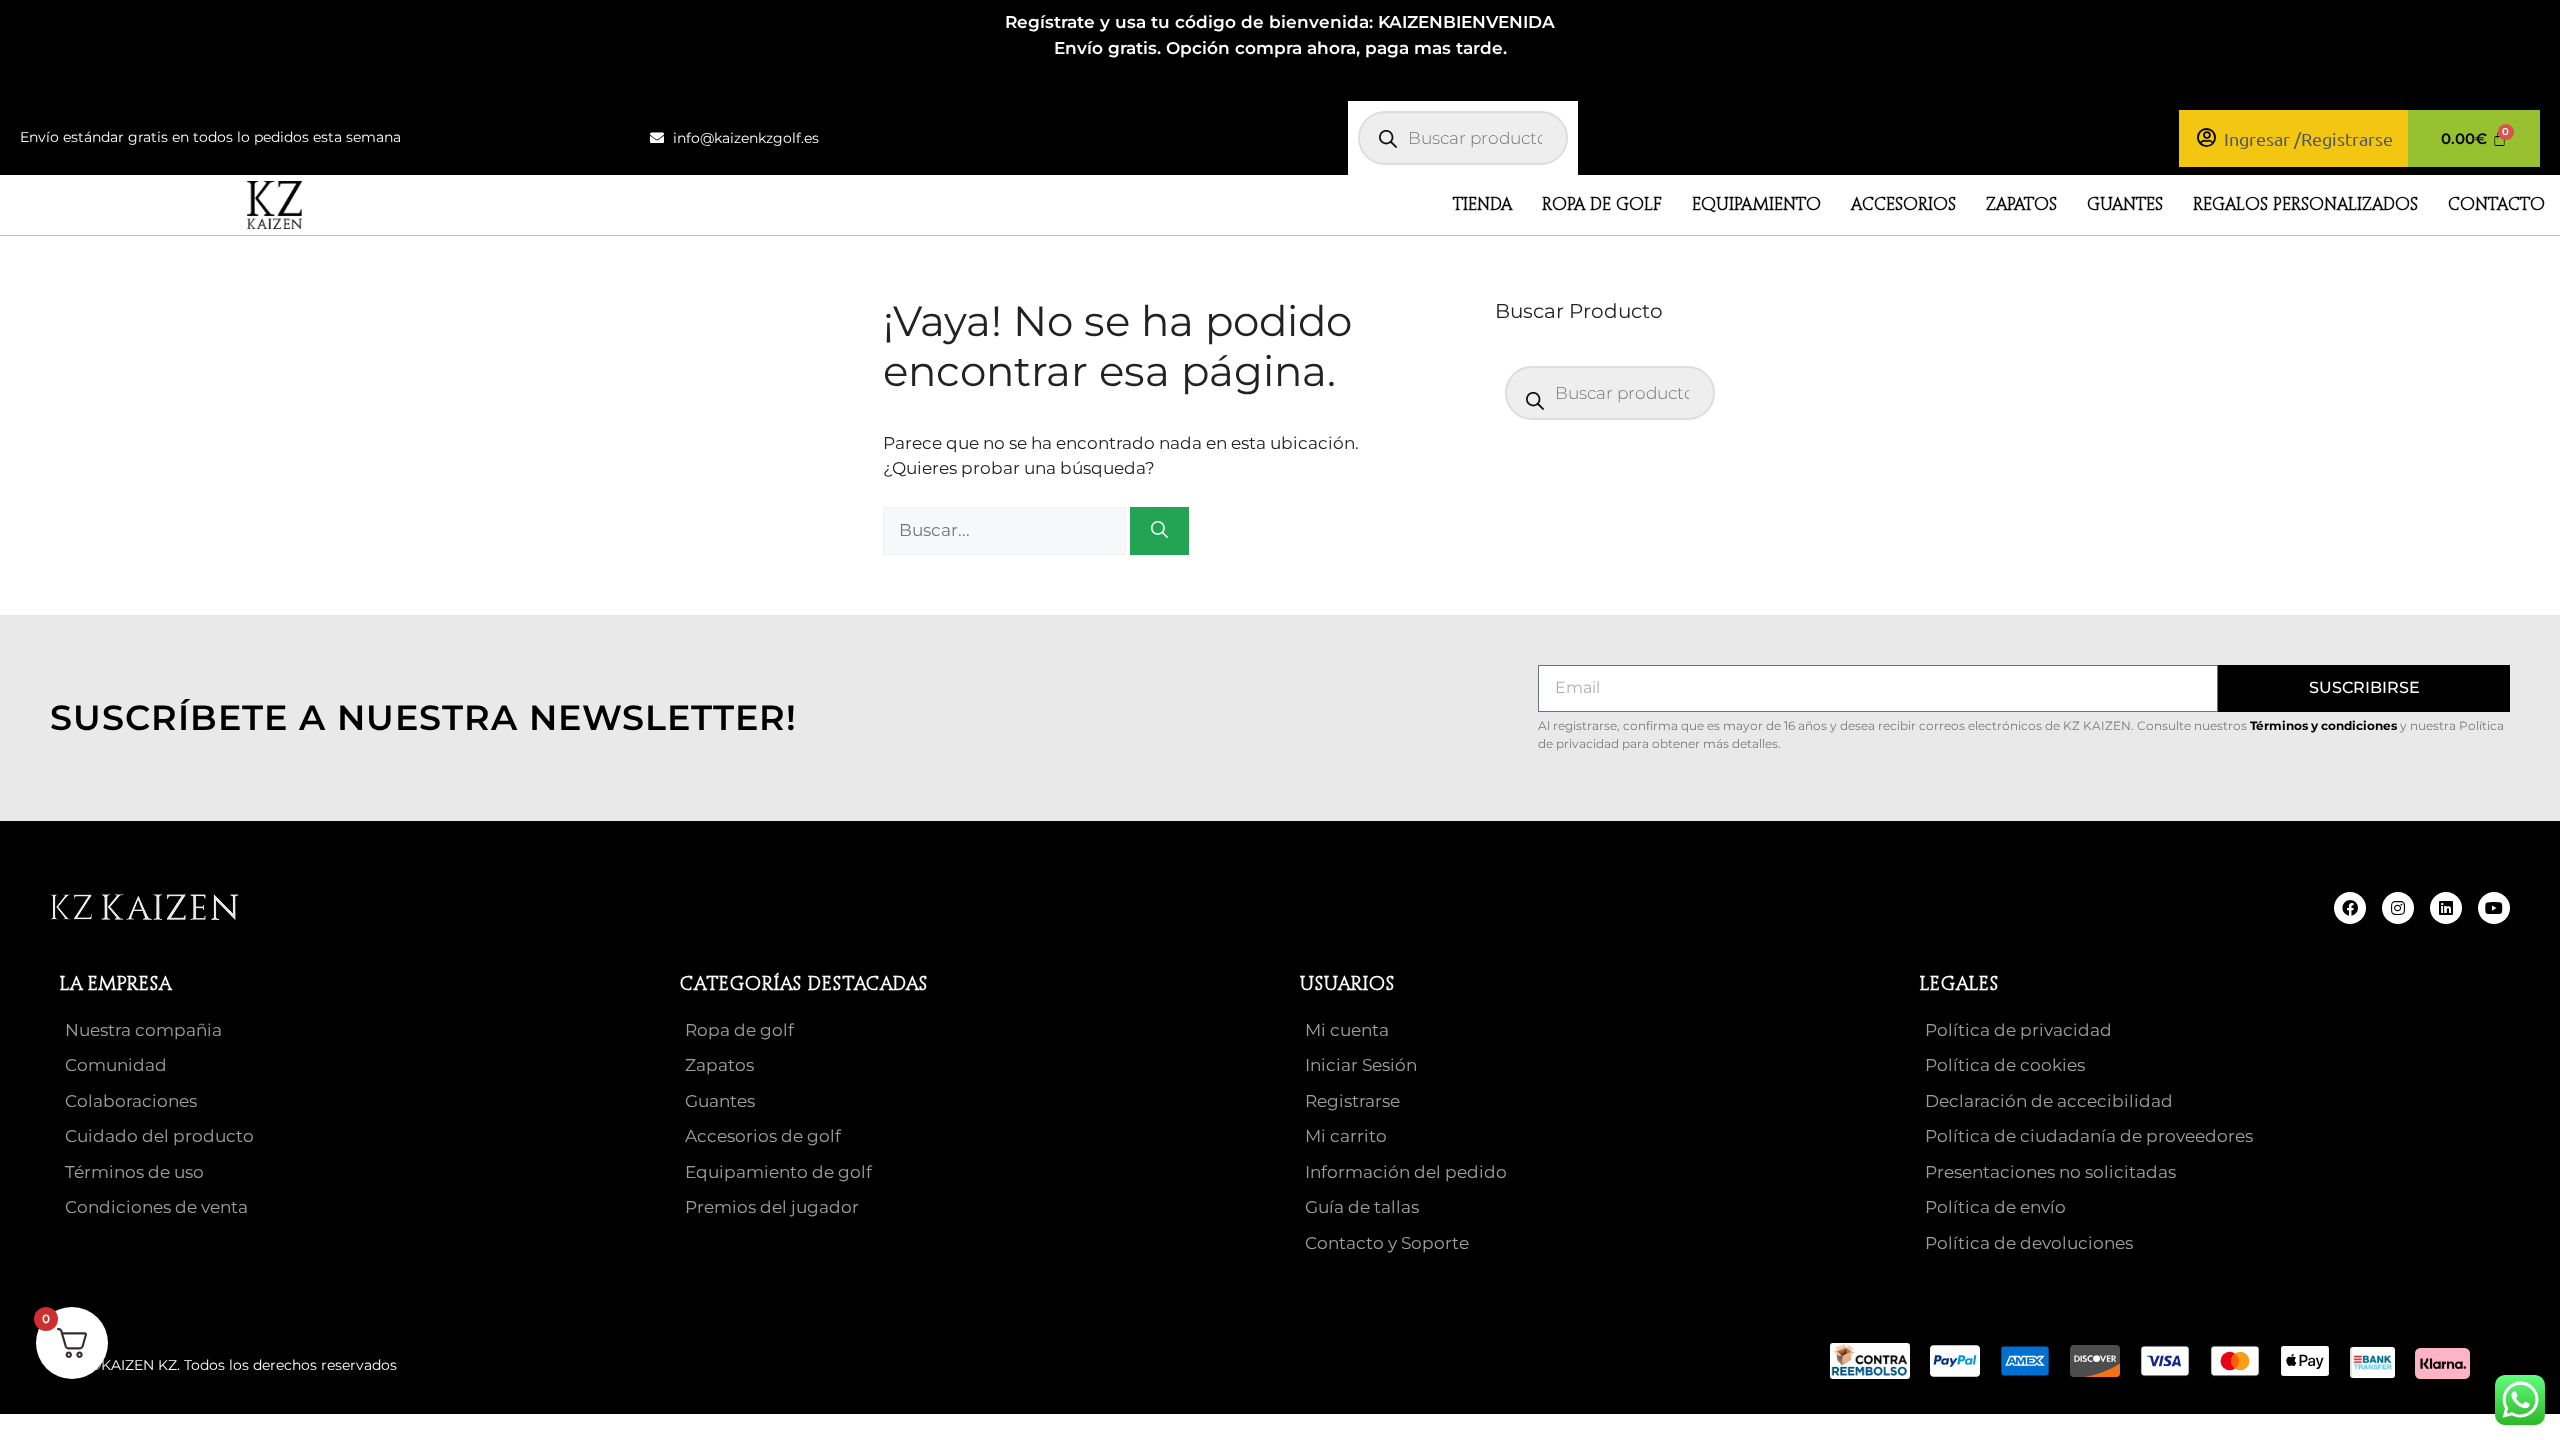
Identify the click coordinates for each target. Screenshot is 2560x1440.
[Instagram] (2398, 908)
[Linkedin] (2446, 908)
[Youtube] (2494, 908)
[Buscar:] (1006, 530)
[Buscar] (1159, 531)
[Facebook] (2350, 908)
